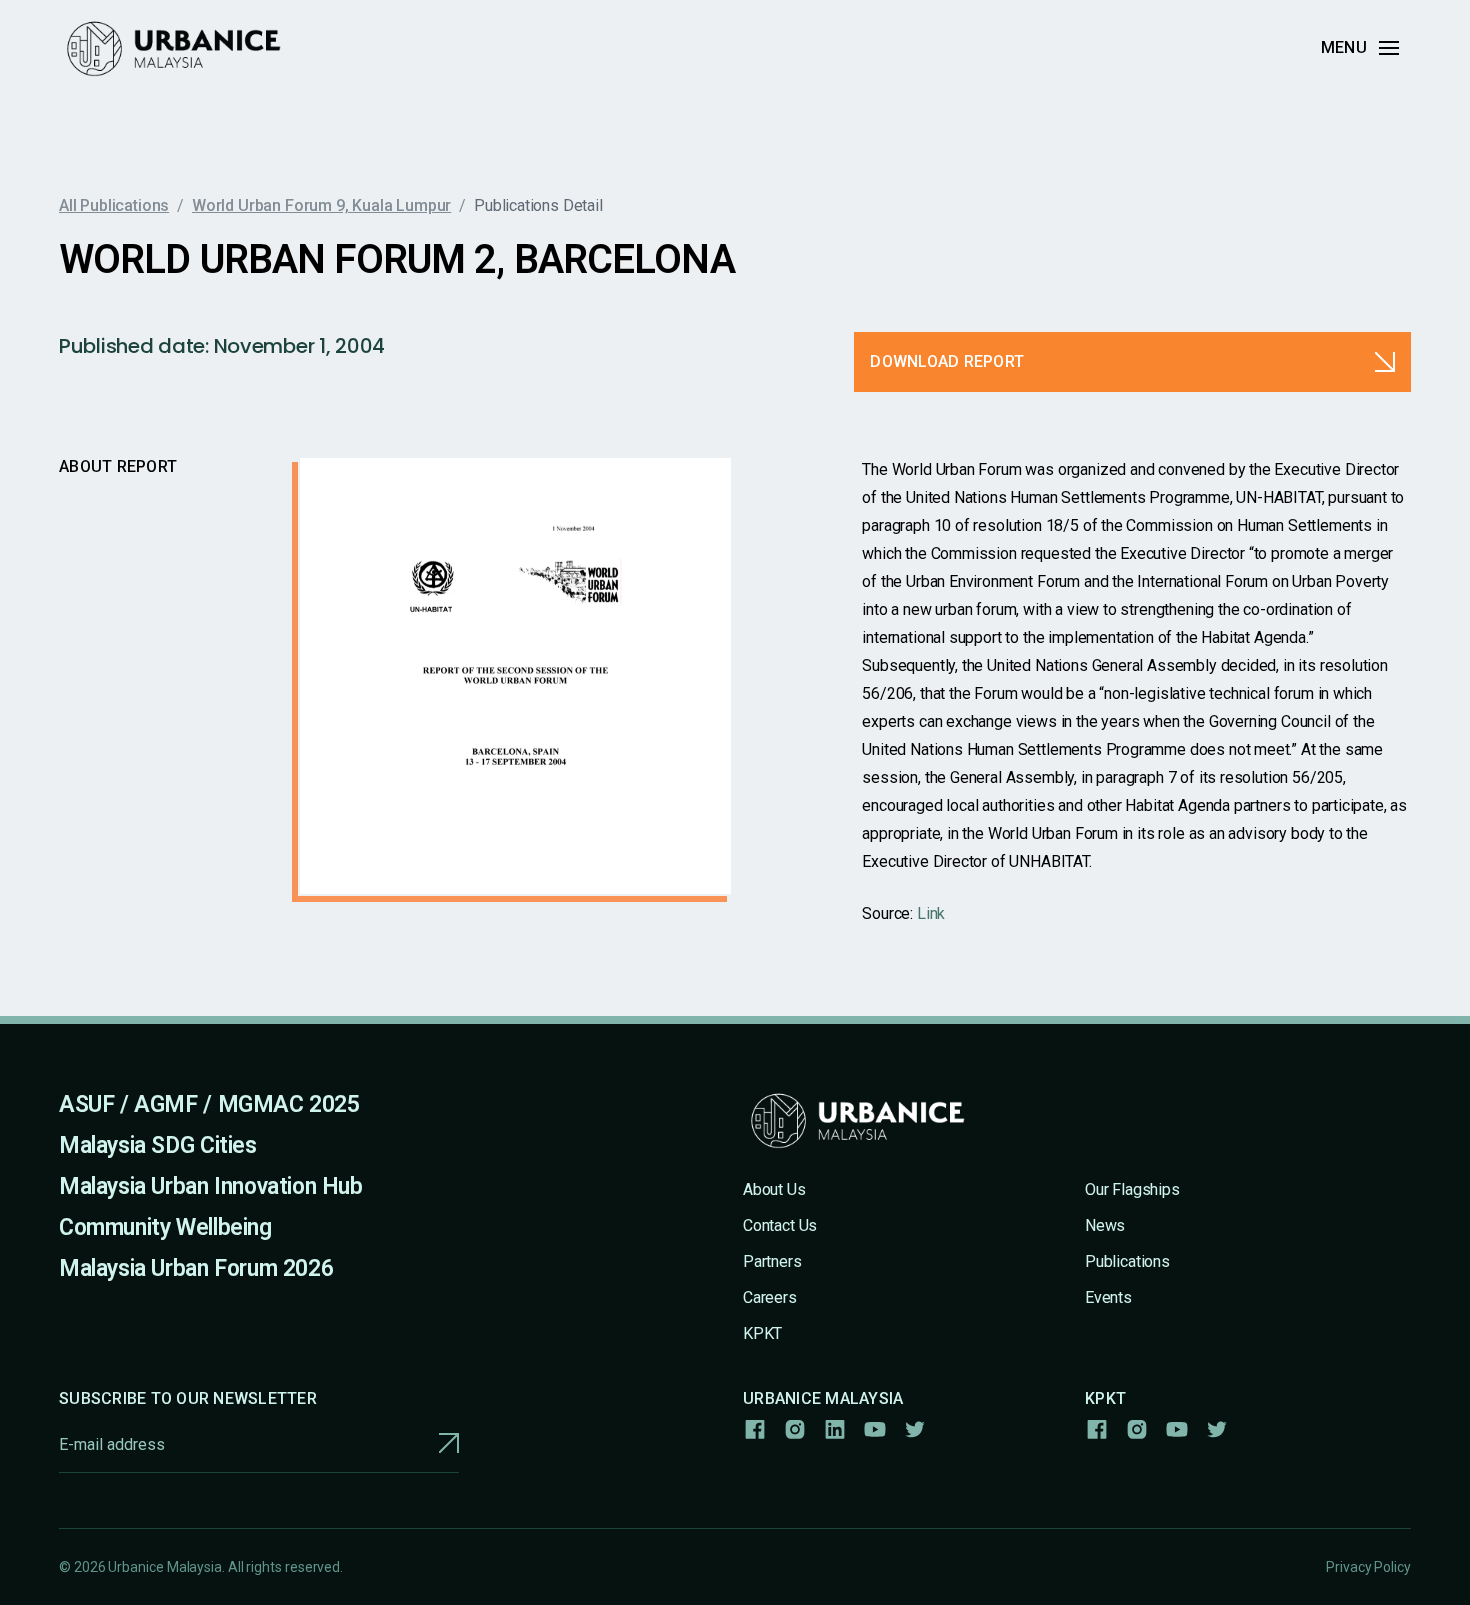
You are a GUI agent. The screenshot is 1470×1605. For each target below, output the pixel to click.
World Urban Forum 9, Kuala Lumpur (321, 205)
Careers (770, 1297)
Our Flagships (1132, 1189)
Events (1108, 1297)
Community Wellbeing (165, 1227)
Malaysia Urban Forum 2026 (196, 1268)
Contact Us (780, 1225)
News (1105, 1225)
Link (931, 913)
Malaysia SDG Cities (158, 1145)
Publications (1127, 1261)
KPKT (762, 1333)
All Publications (114, 205)
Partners (772, 1261)
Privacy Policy (1368, 1567)
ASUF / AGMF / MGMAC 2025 (209, 1104)
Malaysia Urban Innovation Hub (211, 1186)
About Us (774, 1189)
